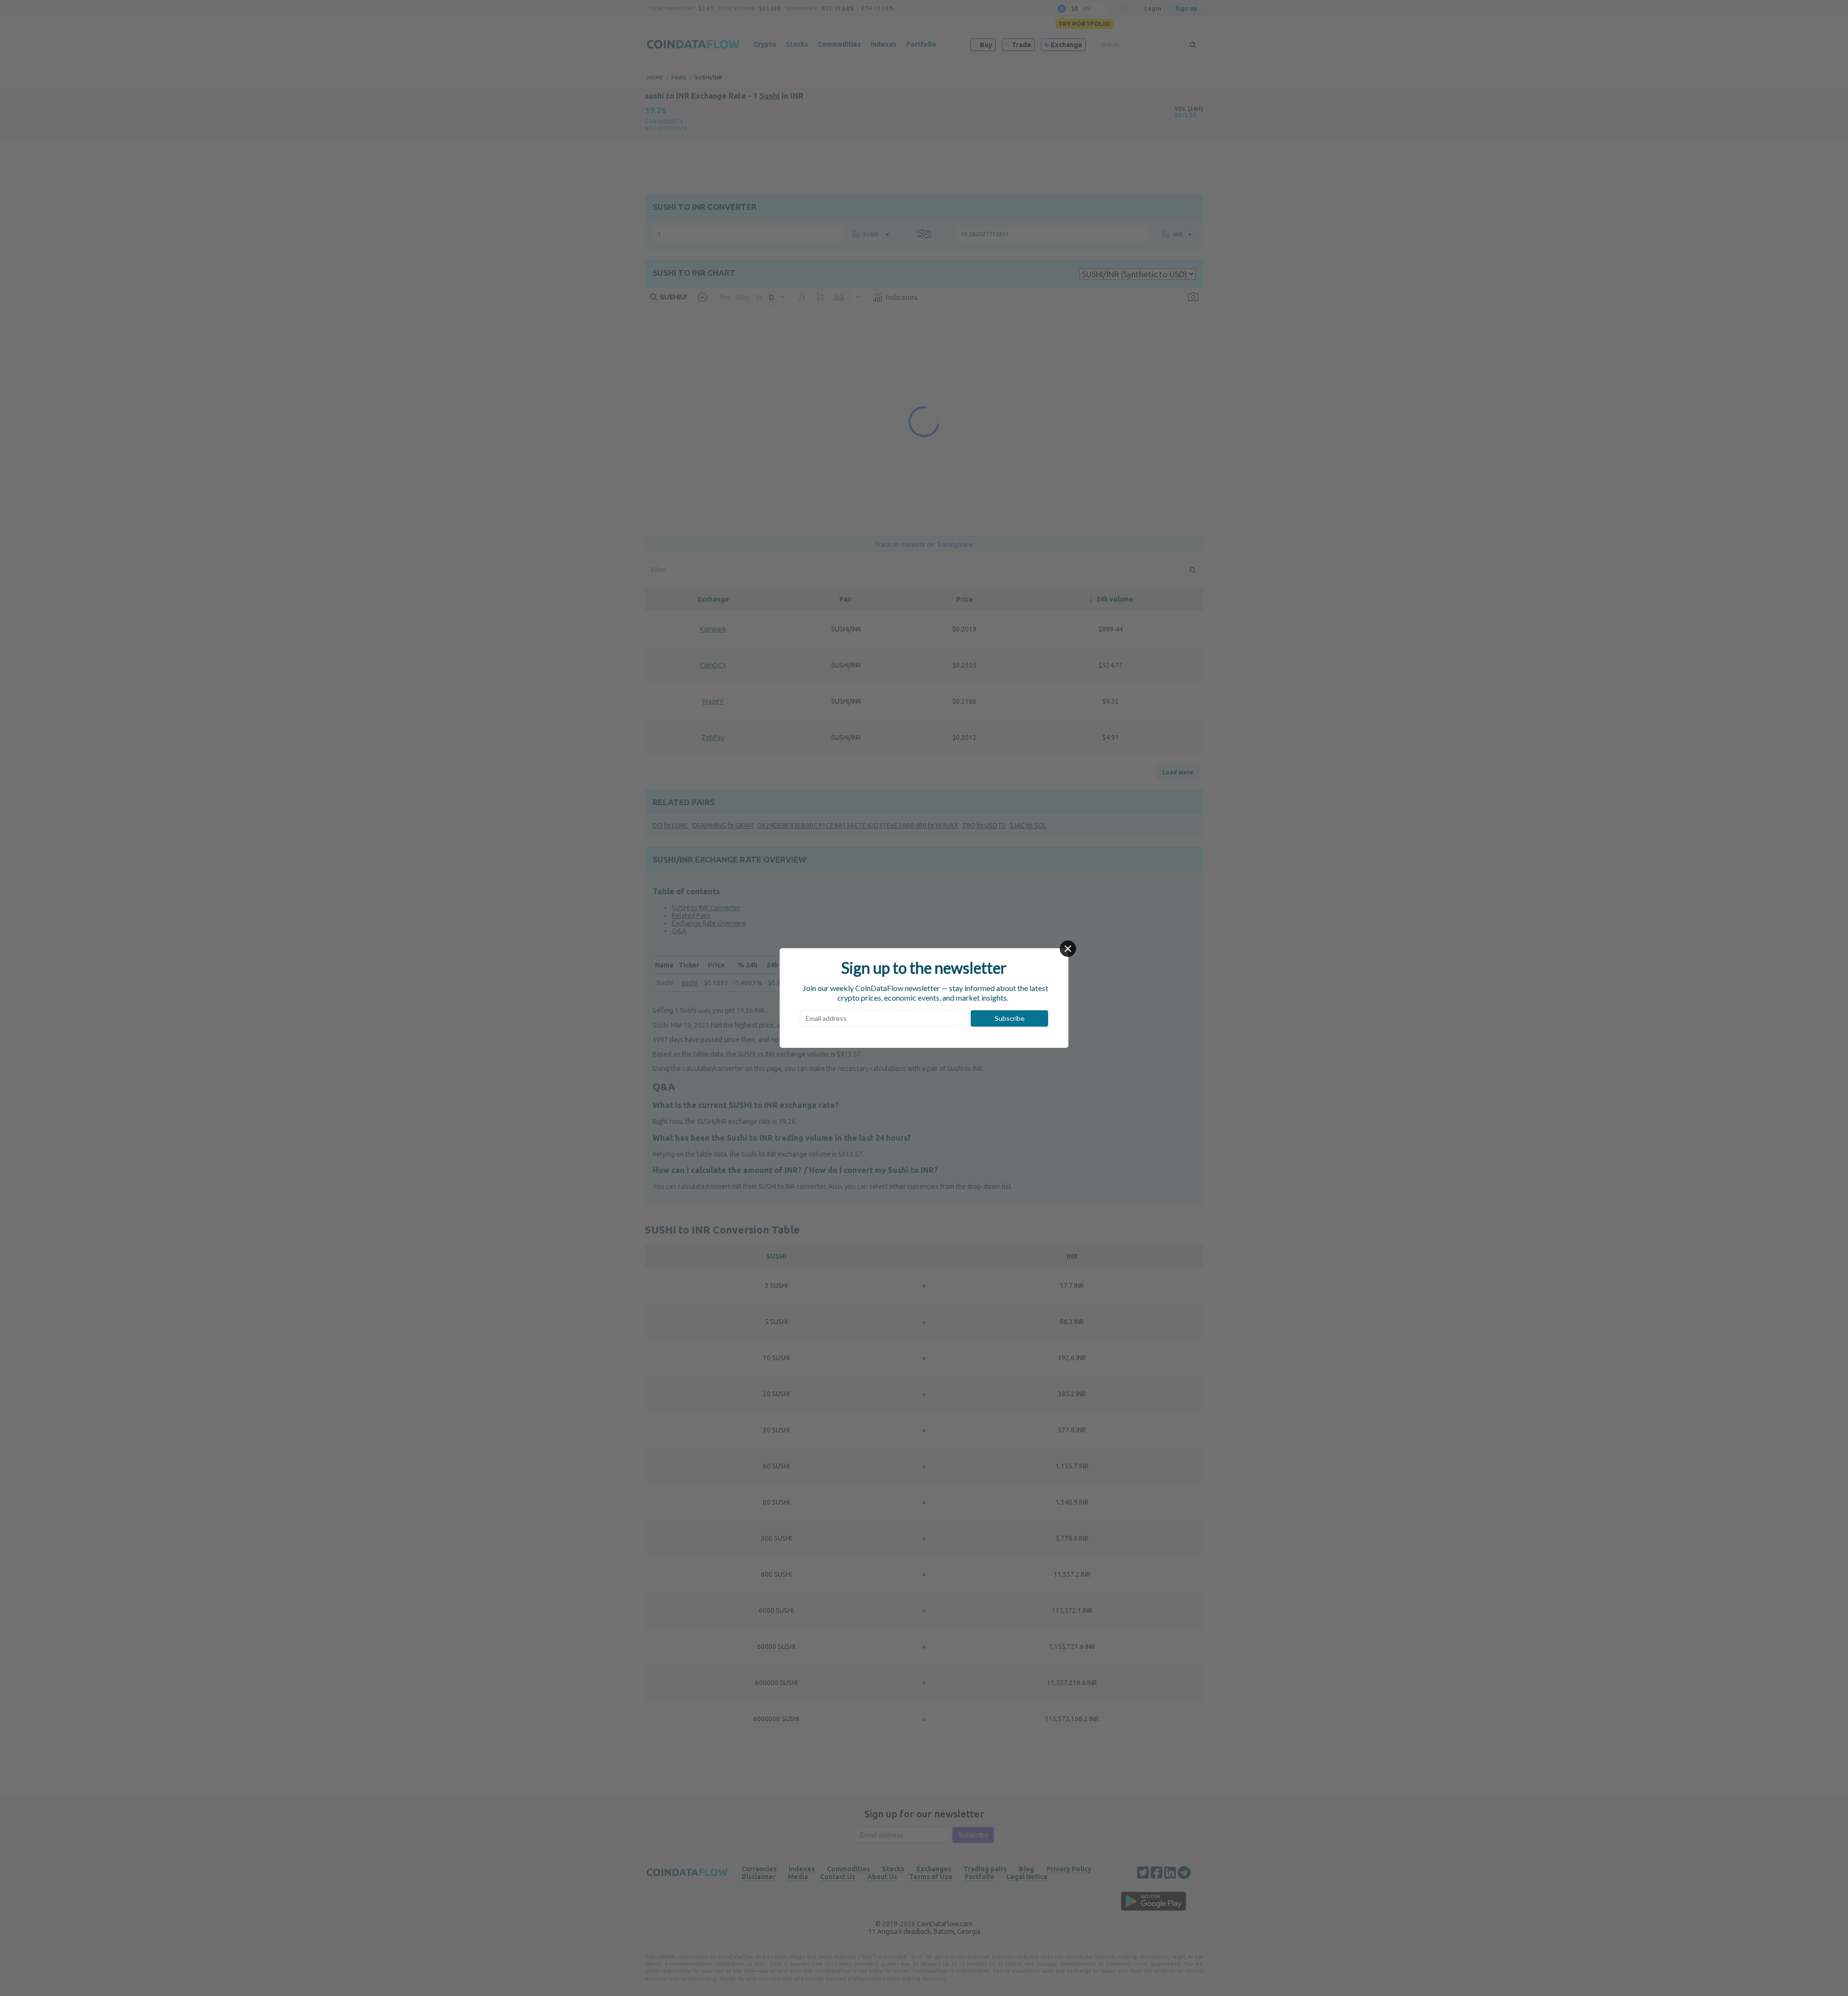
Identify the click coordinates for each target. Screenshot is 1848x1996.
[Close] (1068, 949)
